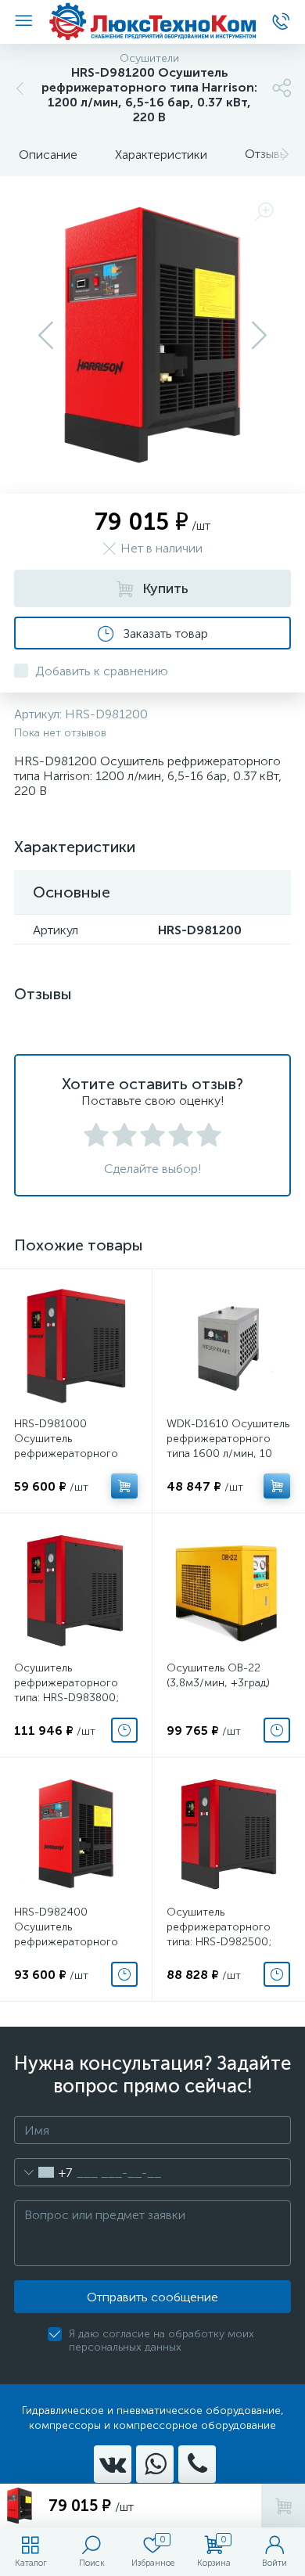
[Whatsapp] (155, 2464)
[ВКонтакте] (113, 2464)
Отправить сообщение (152, 2297)
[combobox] (43, 2172)
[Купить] (124, 1486)
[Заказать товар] (124, 1730)
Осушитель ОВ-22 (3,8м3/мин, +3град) (218, 1675)
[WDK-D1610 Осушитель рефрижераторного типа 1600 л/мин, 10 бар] (228, 1345)
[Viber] (197, 2464)
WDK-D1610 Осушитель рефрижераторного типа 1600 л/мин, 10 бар (228, 1446)
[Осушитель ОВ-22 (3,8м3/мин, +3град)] (228, 1589)
